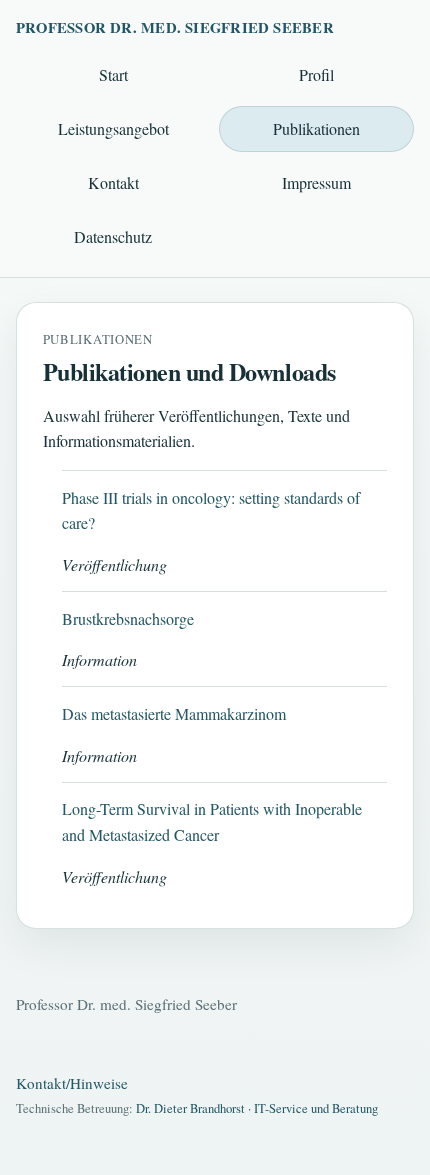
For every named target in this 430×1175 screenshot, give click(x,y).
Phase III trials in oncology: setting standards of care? (211, 510)
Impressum (316, 182)
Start (113, 74)
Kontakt (113, 182)
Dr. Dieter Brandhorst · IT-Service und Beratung (257, 1108)
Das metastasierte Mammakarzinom (174, 713)
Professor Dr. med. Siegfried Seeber (175, 27)
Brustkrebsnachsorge (128, 618)
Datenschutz (113, 236)
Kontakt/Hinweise (72, 1083)
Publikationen (316, 128)
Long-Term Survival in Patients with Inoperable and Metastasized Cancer (212, 821)
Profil (316, 74)
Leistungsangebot (113, 128)
